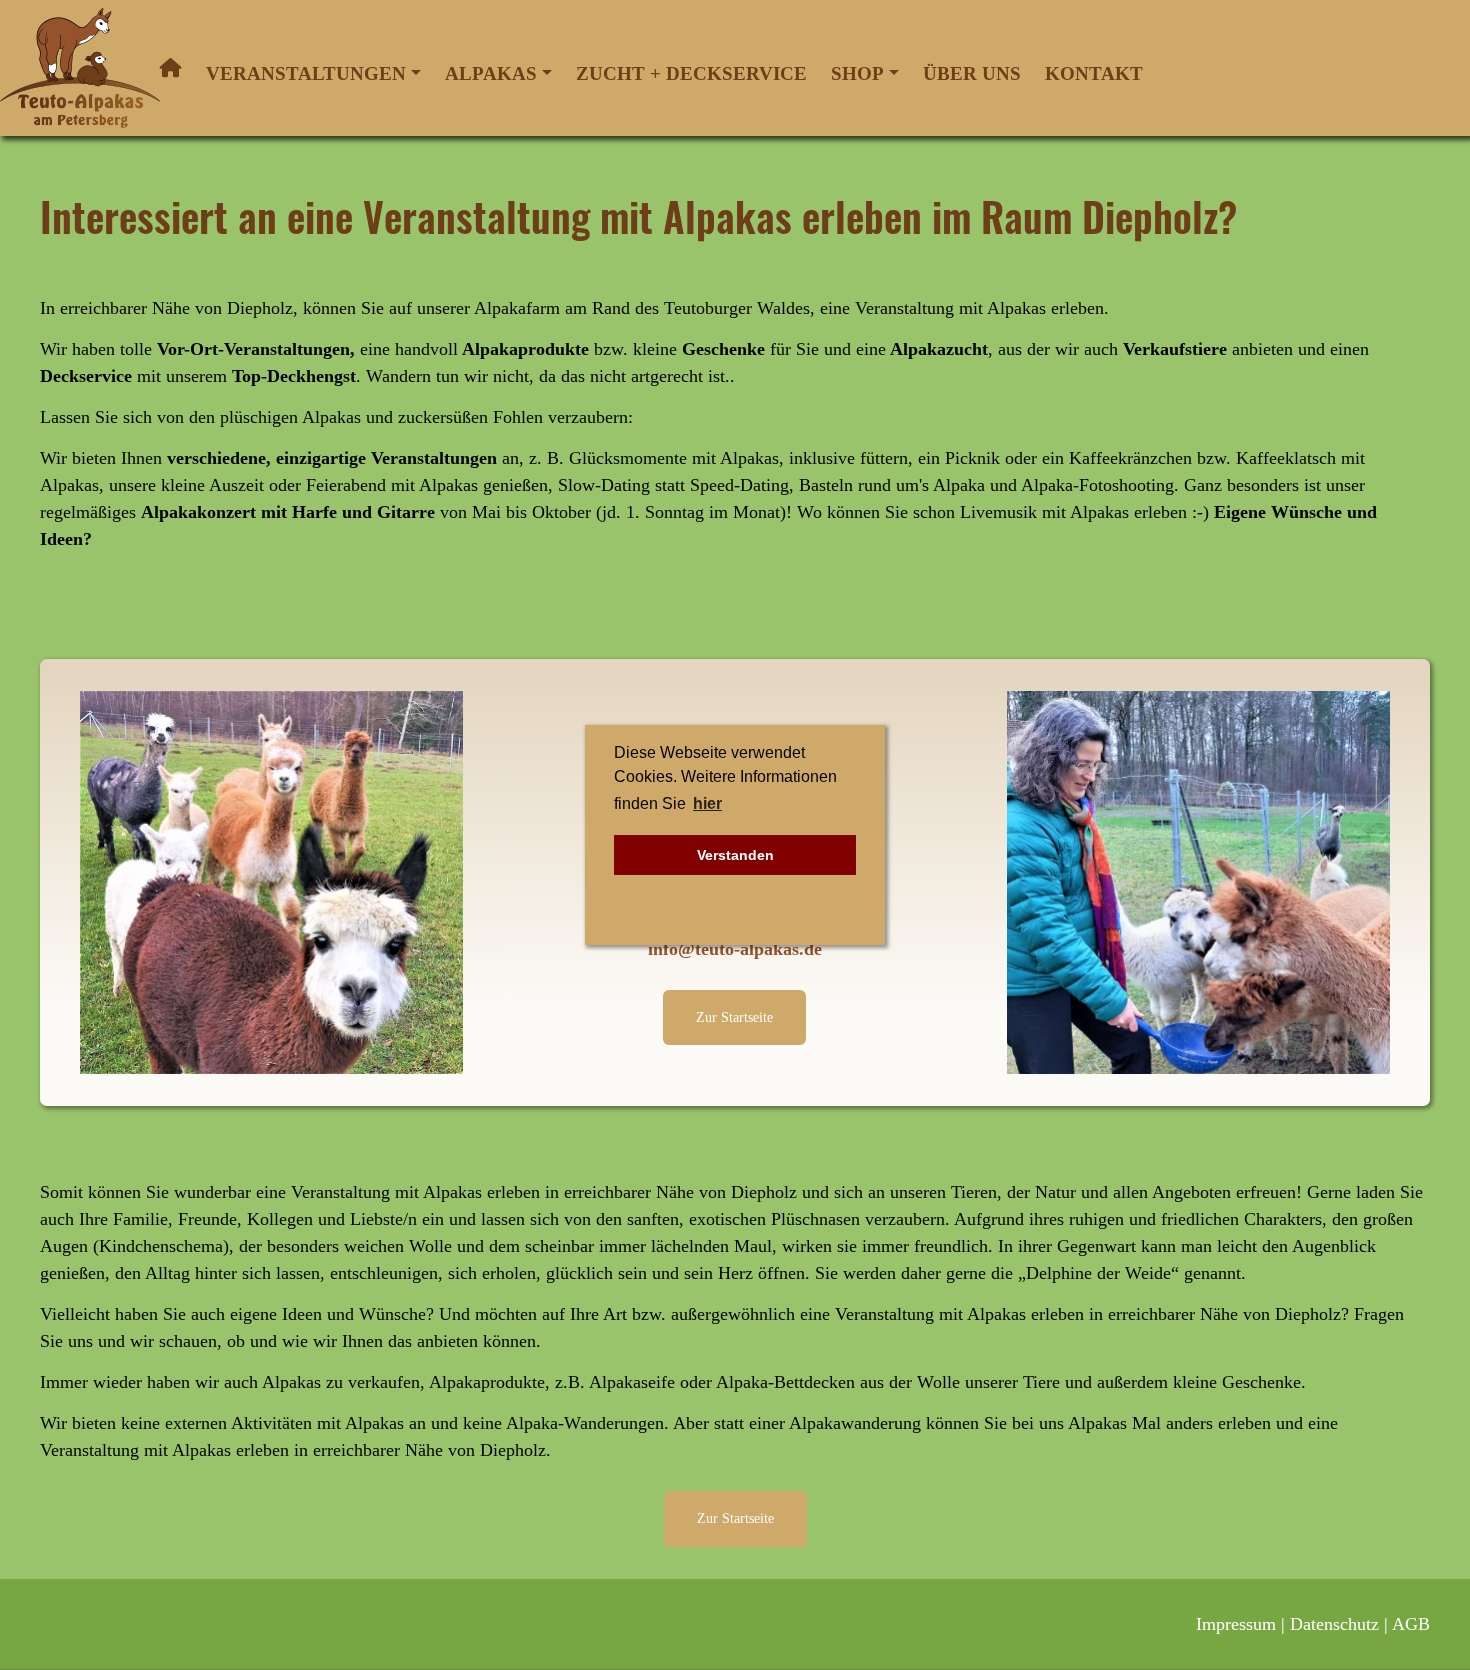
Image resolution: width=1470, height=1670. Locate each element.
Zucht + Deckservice (691, 73)
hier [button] (707, 803)
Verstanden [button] (735, 855)
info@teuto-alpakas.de (735, 949)
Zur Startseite (734, 1017)
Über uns (972, 73)
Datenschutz (1334, 1624)
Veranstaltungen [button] (306, 73)
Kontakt (1094, 73)
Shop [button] (857, 73)
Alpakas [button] (491, 73)
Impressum (1236, 1624)
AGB (1411, 1624)
